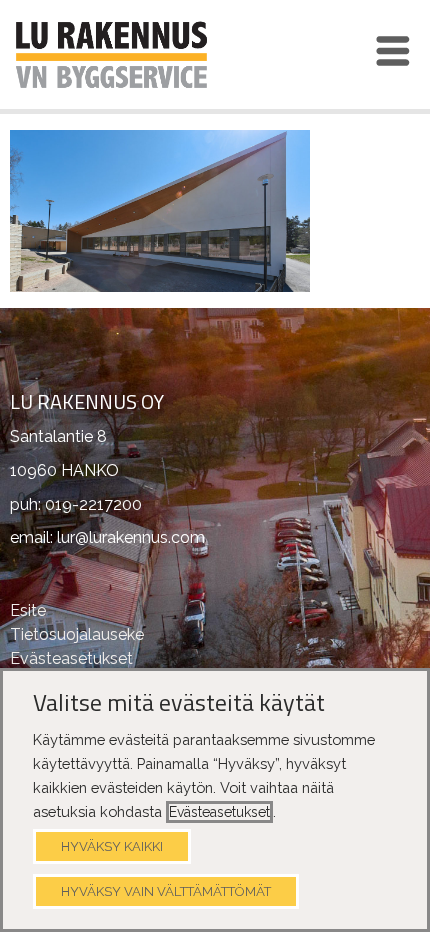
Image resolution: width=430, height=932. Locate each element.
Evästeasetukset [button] (219, 812)
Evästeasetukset (71, 658)
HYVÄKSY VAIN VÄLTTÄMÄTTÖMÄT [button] (166, 891)
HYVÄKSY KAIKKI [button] (112, 846)
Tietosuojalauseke (77, 634)
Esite (28, 610)
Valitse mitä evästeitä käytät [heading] (179, 703)
